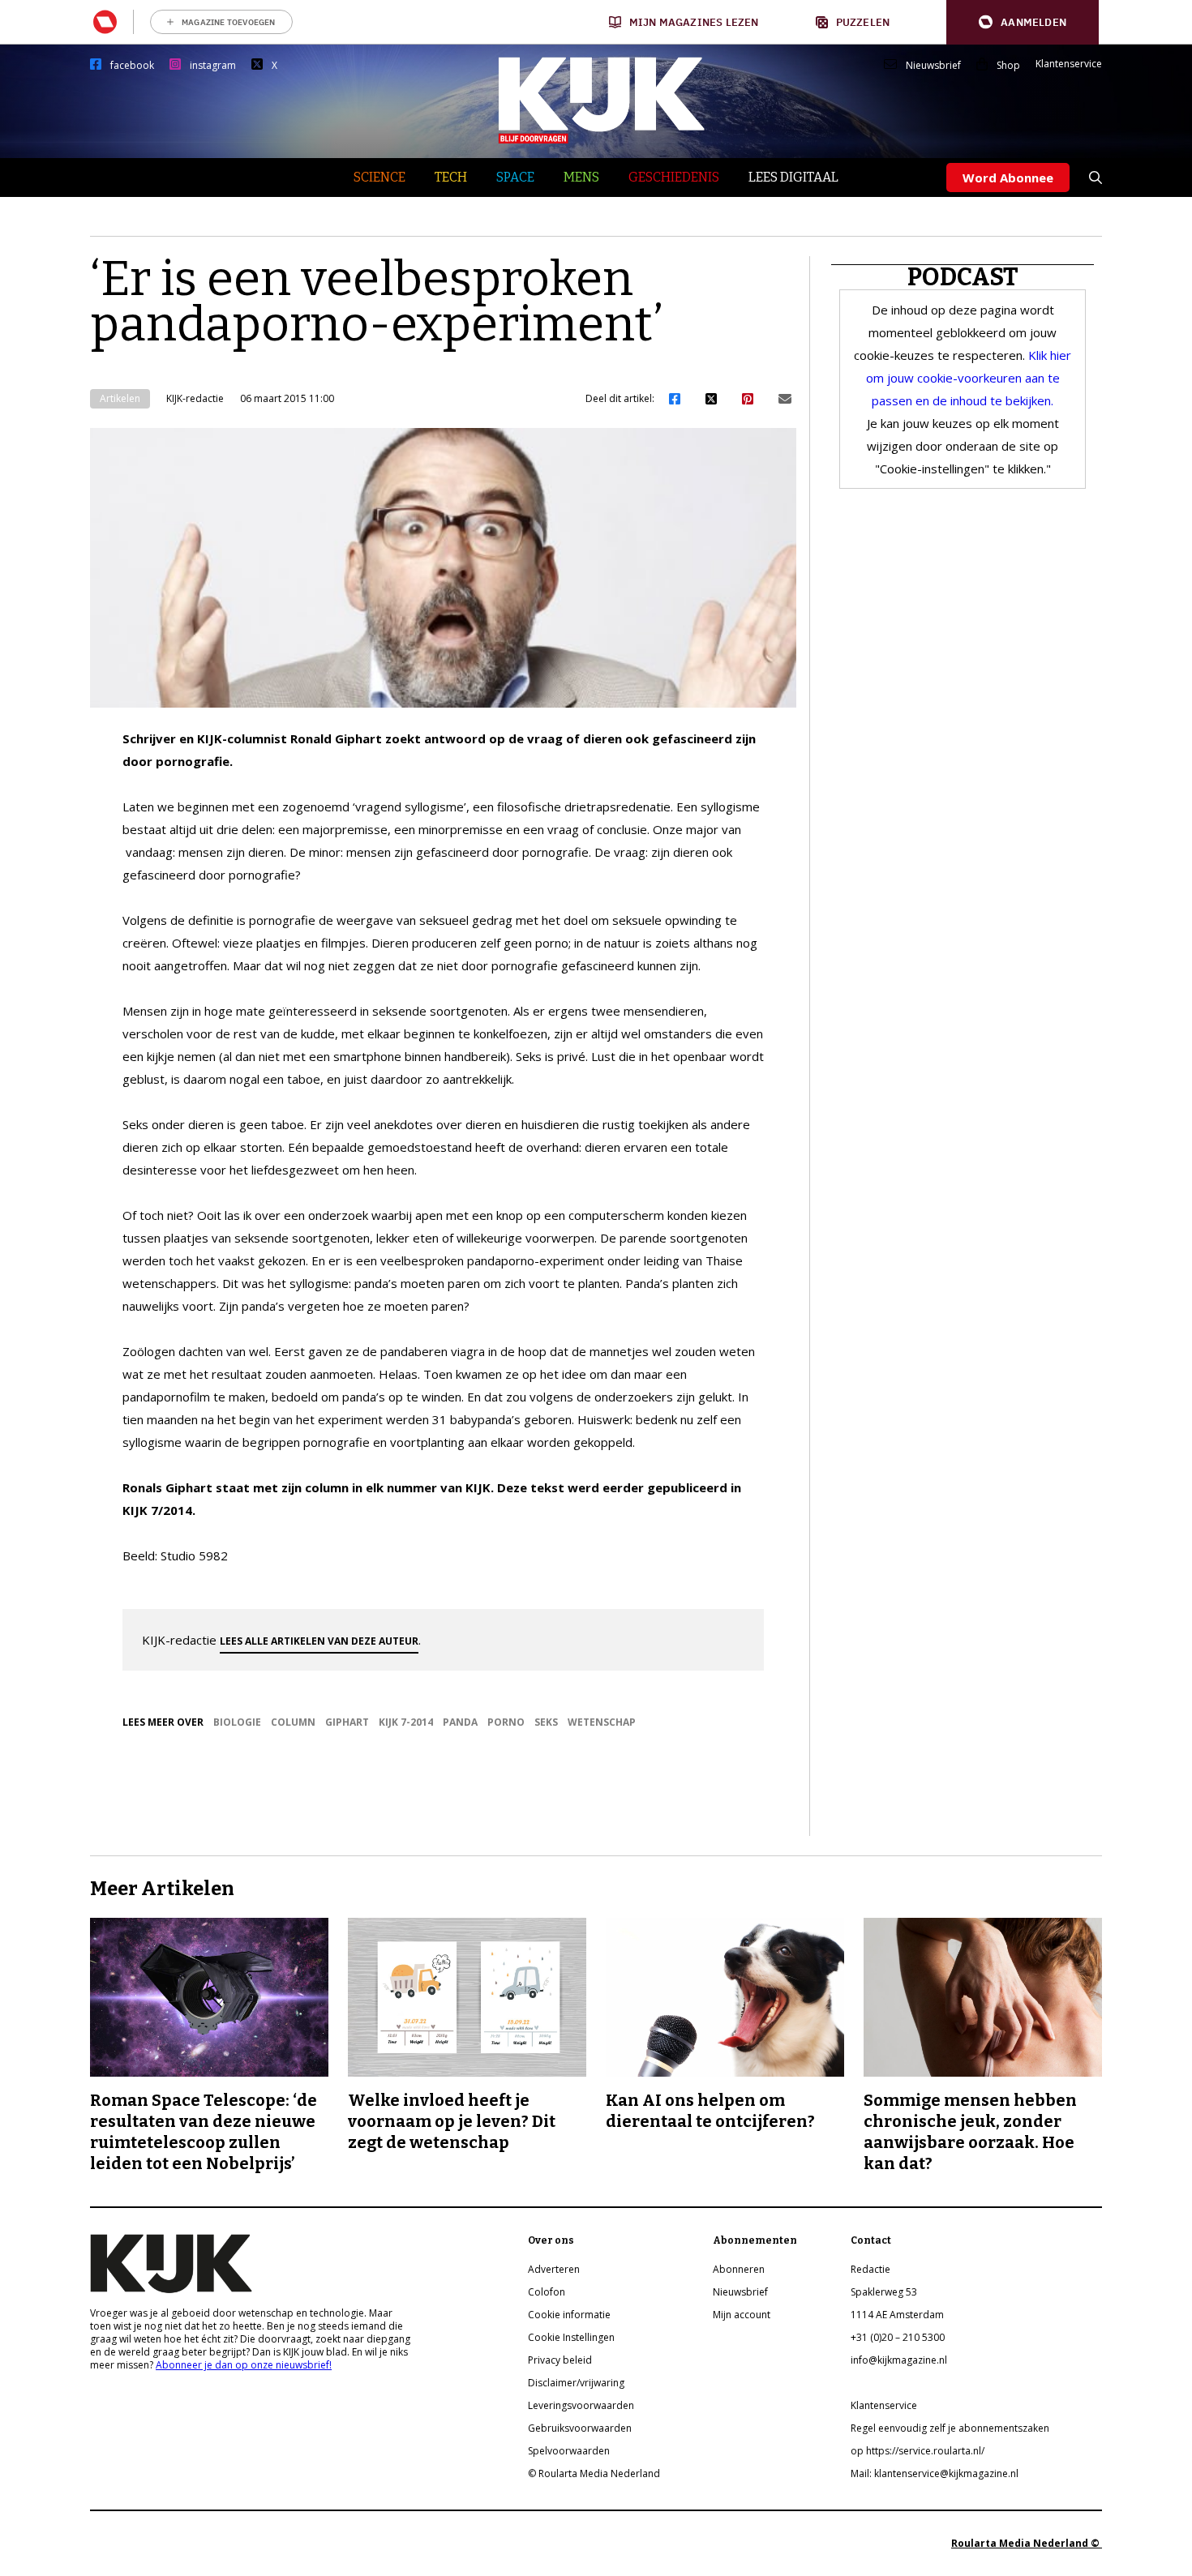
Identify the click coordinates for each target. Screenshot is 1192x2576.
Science (379, 177)
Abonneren (739, 2269)
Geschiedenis (674, 177)
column (293, 1722)
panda (460, 1722)
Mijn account (742, 2315)
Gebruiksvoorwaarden (580, 2428)
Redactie (870, 2269)
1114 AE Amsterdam (897, 2315)
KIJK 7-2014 (406, 1722)
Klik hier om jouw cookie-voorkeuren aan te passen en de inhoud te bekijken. (969, 378)
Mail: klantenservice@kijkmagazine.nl (935, 2473)
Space (515, 177)
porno (506, 1722)
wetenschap (602, 1722)
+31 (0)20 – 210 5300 (898, 2337)
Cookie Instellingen (571, 2337)
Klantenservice (1069, 64)
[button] (1023, 22)
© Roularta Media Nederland (594, 2473)
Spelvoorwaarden (569, 2451)
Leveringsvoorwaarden (581, 2405)
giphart (347, 1722)
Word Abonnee (1008, 178)
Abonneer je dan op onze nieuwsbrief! (244, 2365)
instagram (213, 66)
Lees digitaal (793, 177)
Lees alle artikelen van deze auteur (319, 1641)
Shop (1008, 66)
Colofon (547, 2292)
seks (546, 1722)
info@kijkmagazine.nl (899, 2360)
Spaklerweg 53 (884, 2292)
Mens (581, 177)
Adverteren (554, 2269)
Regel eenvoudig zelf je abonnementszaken (950, 2428)
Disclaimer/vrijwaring (576, 2383)
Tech (451, 177)
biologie (237, 1722)
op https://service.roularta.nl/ (918, 2451)
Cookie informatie (569, 2315)
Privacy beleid (560, 2360)
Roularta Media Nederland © (1027, 2543)
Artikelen (120, 398)
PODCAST (963, 277)
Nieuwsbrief (933, 66)
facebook (132, 66)
